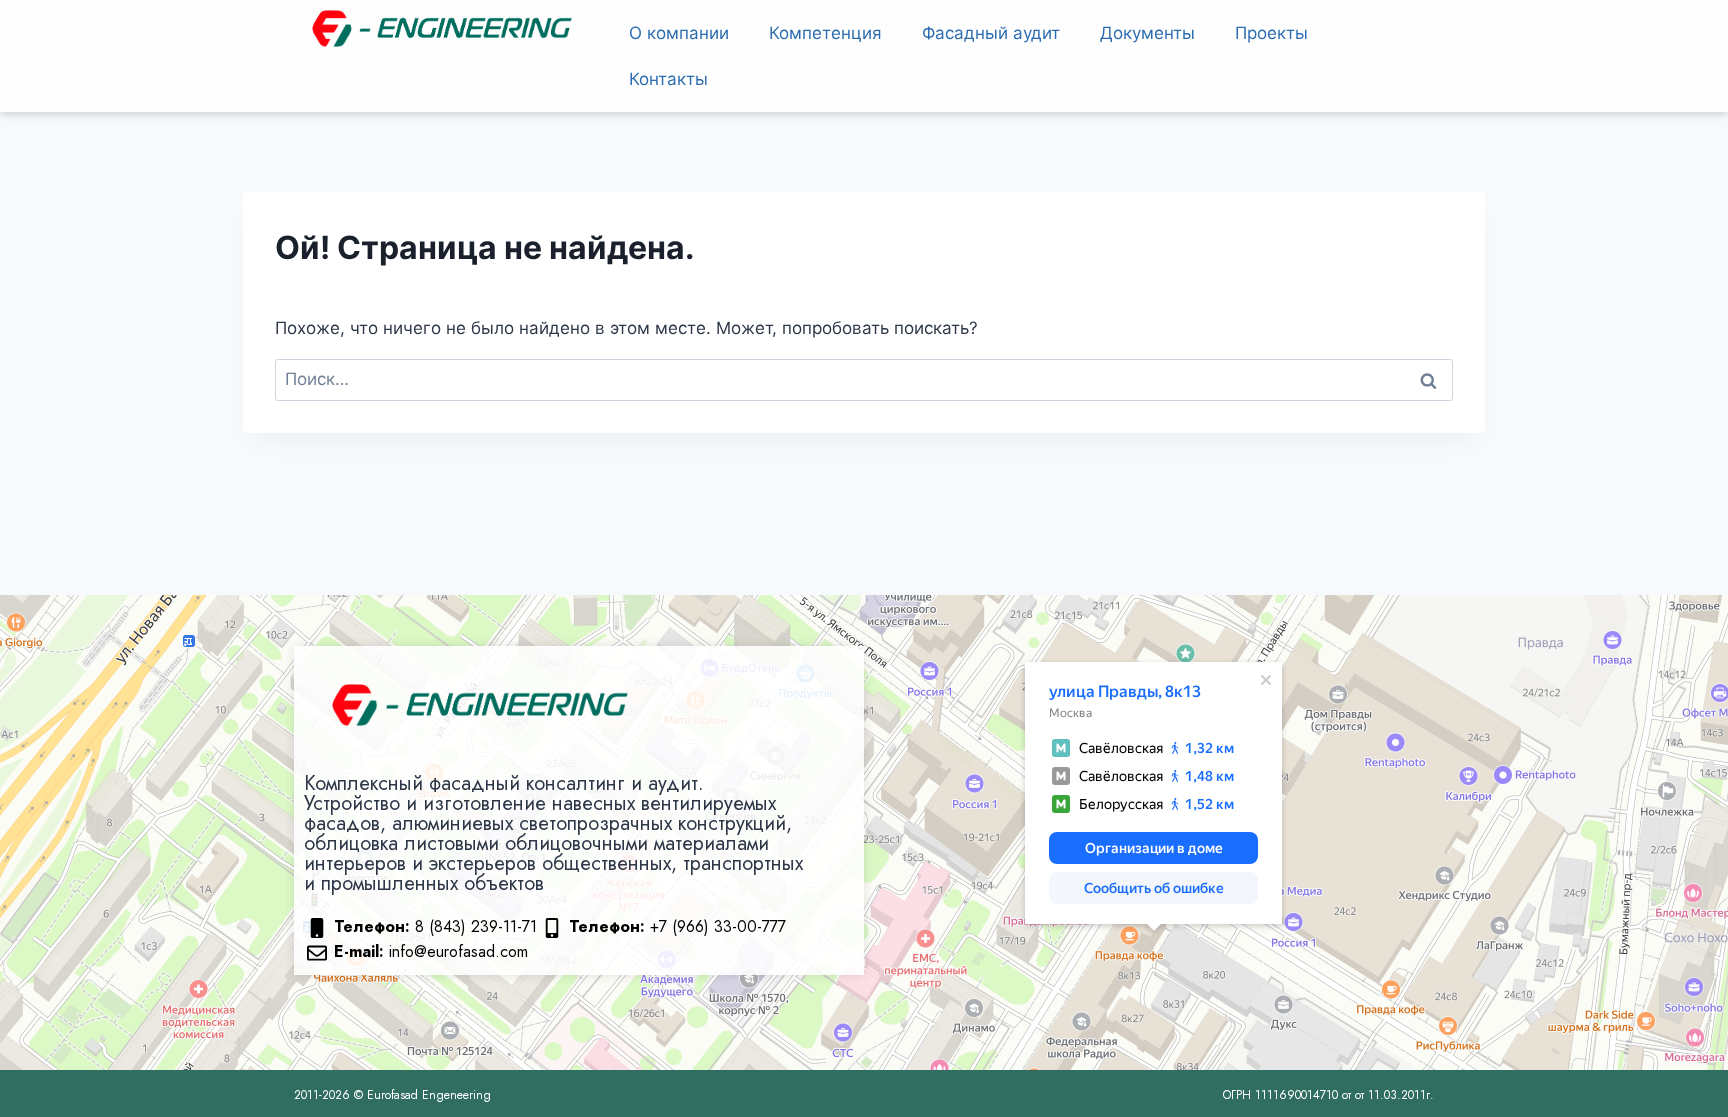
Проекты (1271, 33)
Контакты (668, 79)
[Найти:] (864, 379)
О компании (679, 33)
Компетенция (825, 33)
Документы (1147, 33)
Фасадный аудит (991, 33)
